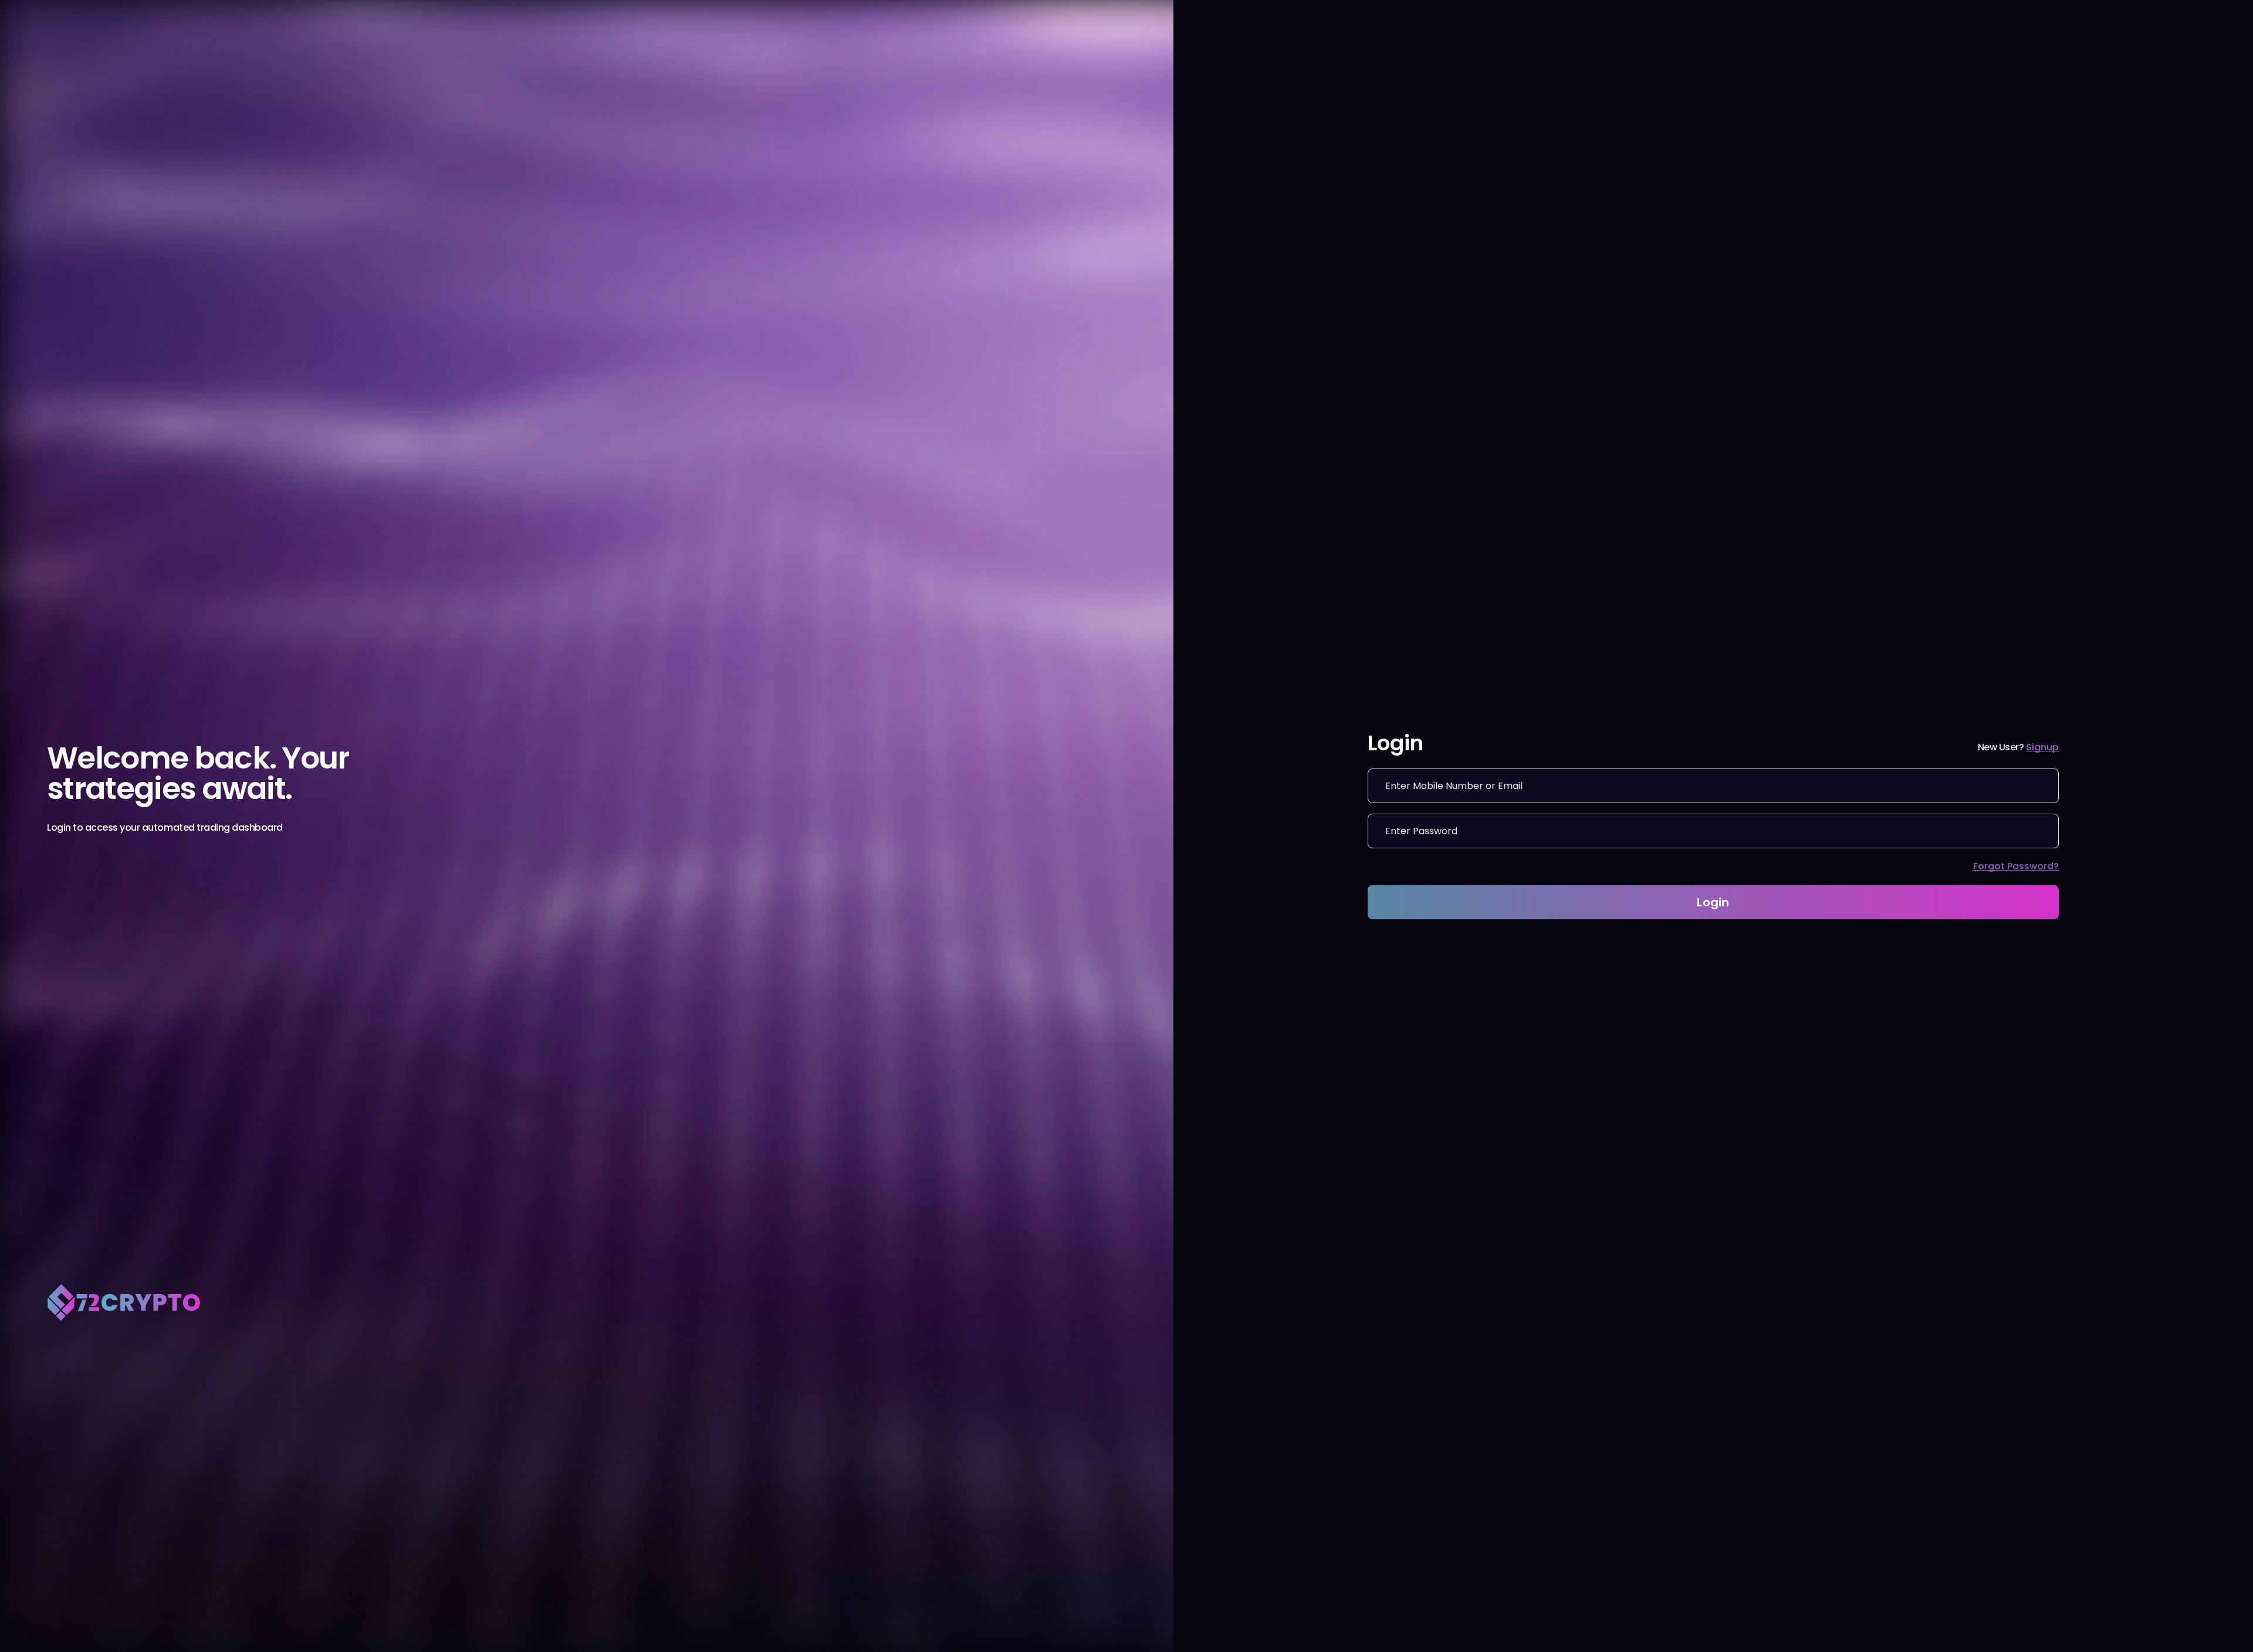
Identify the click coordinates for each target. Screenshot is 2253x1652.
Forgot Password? (2016, 866)
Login (1713, 902)
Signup (2042, 747)
